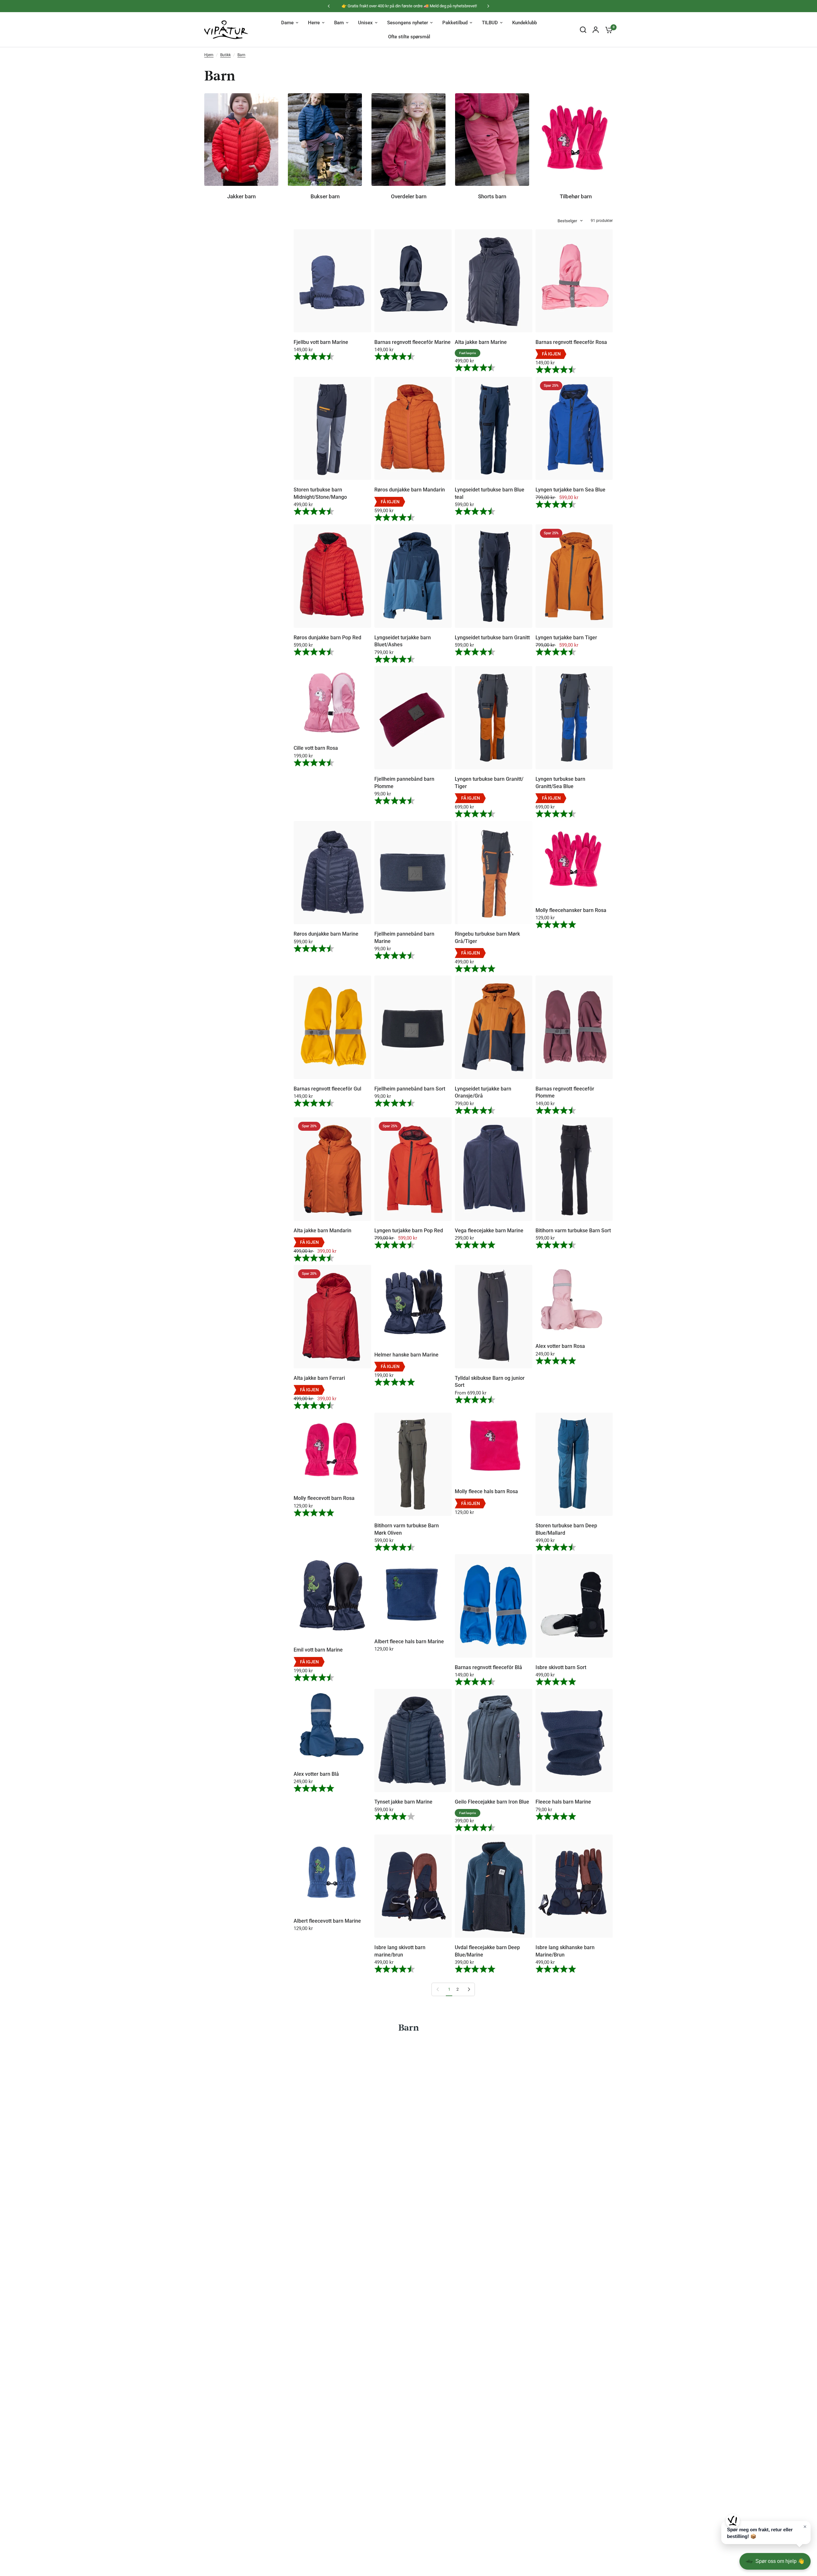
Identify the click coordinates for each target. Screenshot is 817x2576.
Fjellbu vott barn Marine (321, 342)
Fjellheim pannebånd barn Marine (404, 937)
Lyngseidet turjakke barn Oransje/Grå (483, 1092)
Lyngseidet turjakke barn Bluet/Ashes (403, 641)
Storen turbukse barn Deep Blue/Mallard (566, 1529)
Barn (241, 55)
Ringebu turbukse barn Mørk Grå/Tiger (487, 937)
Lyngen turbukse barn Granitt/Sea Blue (560, 783)
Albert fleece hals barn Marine (409, 1641)
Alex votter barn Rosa (560, 1346)
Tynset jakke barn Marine (403, 1802)
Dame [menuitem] (287, 23)
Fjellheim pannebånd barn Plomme (404, 783)
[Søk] (583, 30)
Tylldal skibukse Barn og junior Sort (490, 1382)
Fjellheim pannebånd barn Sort (410, 1089)
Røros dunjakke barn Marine (326, 934)
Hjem (209, 55)
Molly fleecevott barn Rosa (324, 1498)
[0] (607, 30)
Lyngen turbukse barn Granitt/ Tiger (489, 783)
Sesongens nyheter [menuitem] (408, 23)
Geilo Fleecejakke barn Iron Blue (492, 1802)
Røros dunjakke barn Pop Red (327, 638)
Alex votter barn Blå (316, 1774)
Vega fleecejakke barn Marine (489, 1231)
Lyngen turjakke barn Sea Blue (570, 490)
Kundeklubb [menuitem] (525, 23)
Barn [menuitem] (339, 23)
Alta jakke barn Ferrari (319, 1378)
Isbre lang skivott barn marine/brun (400, 1951)
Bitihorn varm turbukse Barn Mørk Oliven (407, 1529)
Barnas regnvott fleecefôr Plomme (565, 1092)
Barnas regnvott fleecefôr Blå (488, 1667)
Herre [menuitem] (314, 23)
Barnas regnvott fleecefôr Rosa (571, 342)
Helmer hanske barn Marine (406, 1355)
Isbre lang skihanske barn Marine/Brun (565, 1951)
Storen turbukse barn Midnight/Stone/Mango (320, 493)
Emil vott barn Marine (318, 1650)
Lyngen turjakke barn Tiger (566, 638)
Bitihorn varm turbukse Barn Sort (573, 1231)
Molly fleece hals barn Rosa (486, 1491)
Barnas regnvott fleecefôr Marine (412, 342)
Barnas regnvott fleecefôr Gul (327, 1089)
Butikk (225, 55)
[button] (766, 2533)
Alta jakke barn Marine (481, 342)
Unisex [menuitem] (365, 23)
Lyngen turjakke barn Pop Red (409, 1231)
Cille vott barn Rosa (316, 748)
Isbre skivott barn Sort (561, 1667)
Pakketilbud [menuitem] (455, 23)
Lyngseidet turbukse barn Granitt (492, 638)
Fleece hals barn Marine (563, 1802)
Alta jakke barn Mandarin (322, 1231)
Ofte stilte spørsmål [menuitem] (409, 37)
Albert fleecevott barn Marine (327, 1921)
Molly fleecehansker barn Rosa (571, 910)
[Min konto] (596, 30)
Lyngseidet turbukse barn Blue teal (490, 493)
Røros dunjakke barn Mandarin (410, 490)
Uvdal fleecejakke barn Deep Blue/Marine (487, 1951)
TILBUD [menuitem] (490, 23)
